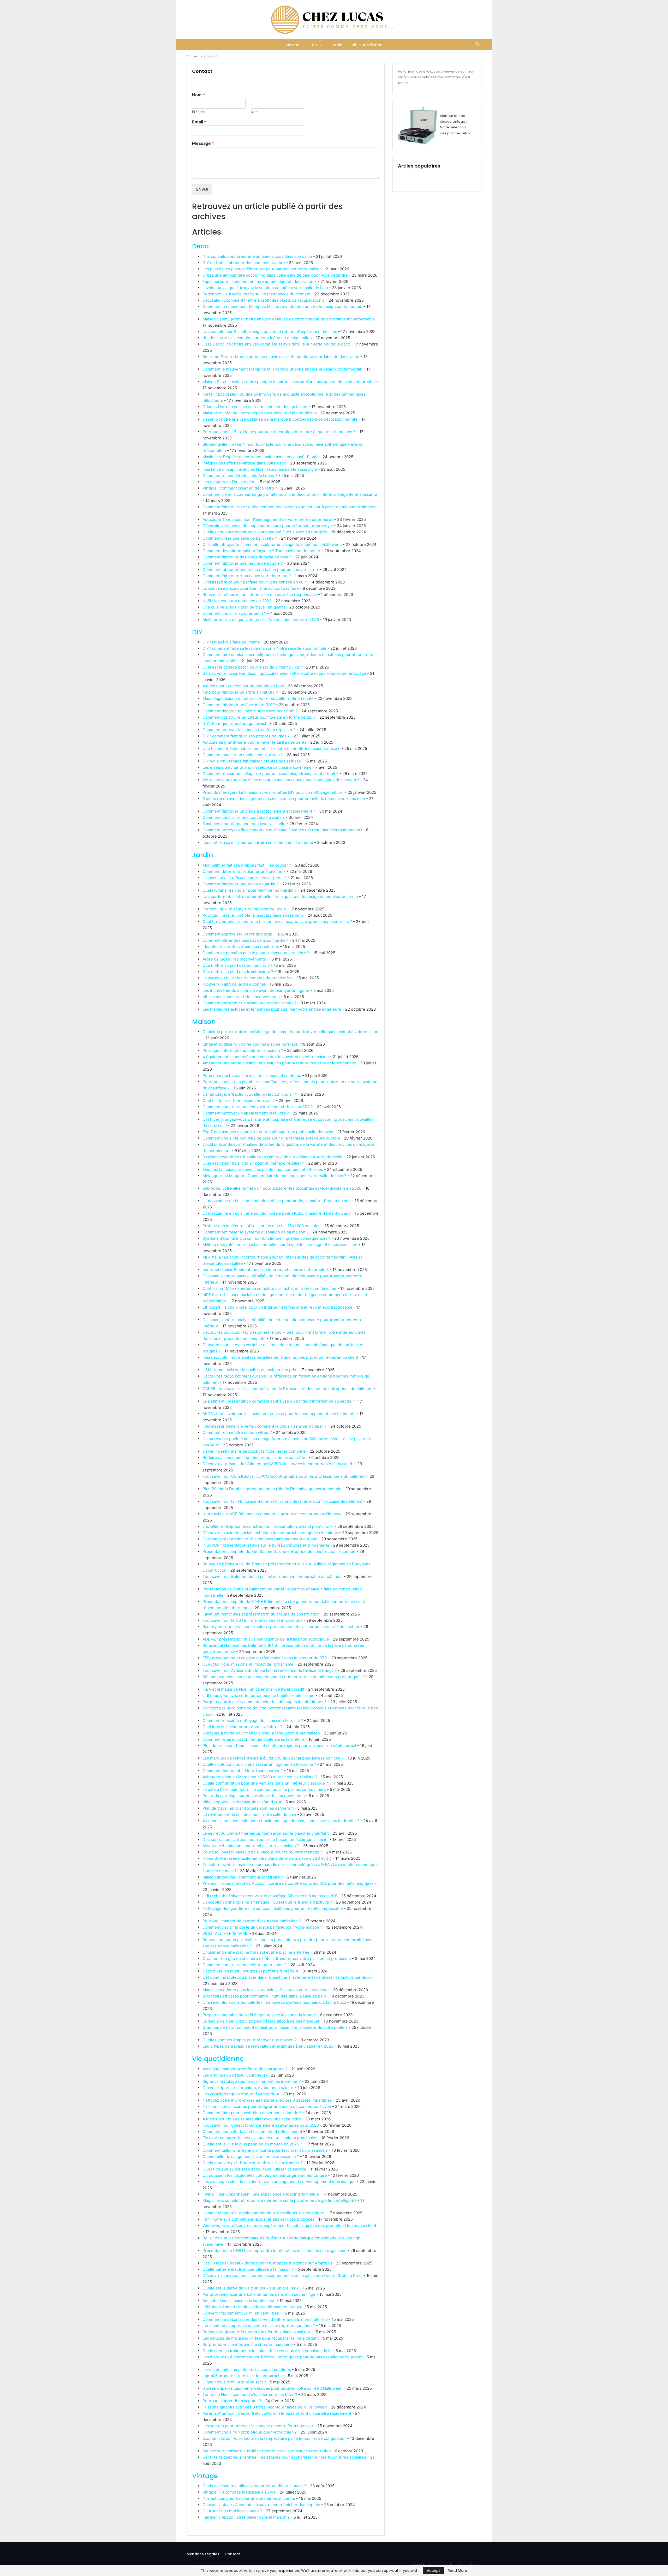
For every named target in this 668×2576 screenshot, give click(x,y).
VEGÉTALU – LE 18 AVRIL (225, 1933)
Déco (200, 246)
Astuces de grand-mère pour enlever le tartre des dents (254, 742)
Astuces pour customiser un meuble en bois (243, 686)
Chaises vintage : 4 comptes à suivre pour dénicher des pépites (261, 2505)
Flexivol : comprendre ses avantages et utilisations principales (260, 2138)
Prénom (198, 112)
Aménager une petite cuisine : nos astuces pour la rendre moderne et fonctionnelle (279, 1063)
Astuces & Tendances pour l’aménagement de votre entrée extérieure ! (268, 519)
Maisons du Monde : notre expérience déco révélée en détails (260, 413)
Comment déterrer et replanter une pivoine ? (244, 871)
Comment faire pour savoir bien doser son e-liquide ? (252, 2113)
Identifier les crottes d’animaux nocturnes (241, 947)
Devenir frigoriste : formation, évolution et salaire (248, 2088)
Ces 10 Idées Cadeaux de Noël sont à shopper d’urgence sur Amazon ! (267, 2263)
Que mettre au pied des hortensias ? (236, 965)
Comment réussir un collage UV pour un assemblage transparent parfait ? (270, 774)
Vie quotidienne (367, 45)
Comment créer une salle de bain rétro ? (240, 538)
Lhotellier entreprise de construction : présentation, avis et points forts (268, 1526)
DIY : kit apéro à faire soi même (231, 642)
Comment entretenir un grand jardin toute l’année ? (250, 1003)
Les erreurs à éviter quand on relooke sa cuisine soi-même (257, 767)
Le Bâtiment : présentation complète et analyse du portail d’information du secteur (278, 1401)
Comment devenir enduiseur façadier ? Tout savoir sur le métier (261, 551)
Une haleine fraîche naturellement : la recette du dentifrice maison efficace (272, 749)
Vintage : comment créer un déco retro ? (240, 488)
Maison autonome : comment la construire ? (243, 1877)
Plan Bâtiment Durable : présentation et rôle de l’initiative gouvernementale (272, 1489)
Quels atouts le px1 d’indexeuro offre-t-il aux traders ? (252, 2163)
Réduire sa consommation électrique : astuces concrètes (255, 1457)
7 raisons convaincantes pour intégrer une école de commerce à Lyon (267, 2106)
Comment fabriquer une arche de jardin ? (240, 884)
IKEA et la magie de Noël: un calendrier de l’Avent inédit (253, 1689)
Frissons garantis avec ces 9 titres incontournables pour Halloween (265, 2407)
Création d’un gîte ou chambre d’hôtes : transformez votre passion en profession (277, 1958)
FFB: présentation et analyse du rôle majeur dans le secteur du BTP (265, 1658)
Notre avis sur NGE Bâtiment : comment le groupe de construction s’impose (272, 1514)
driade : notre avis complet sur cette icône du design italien (257, 338)
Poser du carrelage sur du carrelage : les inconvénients (254, 1796)
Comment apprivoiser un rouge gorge (237, 934)
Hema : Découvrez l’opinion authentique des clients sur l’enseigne (263, 2213)
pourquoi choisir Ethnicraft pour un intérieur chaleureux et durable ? (266, 1270)
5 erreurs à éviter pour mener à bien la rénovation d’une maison (261, 1733)
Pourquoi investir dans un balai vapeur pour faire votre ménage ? (262, 1852)
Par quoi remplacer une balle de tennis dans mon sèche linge (259, 2294)
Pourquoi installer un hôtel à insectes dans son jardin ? (253, 915)
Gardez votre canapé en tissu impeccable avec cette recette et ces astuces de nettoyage (284, 673)
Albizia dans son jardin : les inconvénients (241, 997)
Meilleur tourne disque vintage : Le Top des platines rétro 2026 (261, 620)
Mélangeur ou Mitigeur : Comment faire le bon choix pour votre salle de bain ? (274, 1176)
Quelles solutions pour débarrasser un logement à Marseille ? (259, 1764)
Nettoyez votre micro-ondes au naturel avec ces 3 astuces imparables (267, 2100)
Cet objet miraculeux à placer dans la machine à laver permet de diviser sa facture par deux (287, 1977)
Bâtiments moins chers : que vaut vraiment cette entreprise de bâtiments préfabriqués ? (284, 1677)
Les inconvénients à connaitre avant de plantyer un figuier (256, 990)
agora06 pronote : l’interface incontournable (243, 2376)
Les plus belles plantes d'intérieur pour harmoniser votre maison (262, 269)
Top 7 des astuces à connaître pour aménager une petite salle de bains (268, 1132)
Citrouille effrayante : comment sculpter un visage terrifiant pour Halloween (272, 544)
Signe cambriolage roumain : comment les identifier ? (252, 2081)
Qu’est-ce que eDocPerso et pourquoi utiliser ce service (254, 2169)
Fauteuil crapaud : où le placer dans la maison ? (246, 2517)
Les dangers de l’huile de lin (228, 482)
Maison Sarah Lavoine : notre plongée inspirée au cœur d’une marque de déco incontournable (289, 382)
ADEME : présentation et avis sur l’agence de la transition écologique (266, 1639)
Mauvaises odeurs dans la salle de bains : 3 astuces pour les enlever (266, 1990)
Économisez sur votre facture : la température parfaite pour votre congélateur (274, 2438)
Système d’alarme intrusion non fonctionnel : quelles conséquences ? (266, 1238)
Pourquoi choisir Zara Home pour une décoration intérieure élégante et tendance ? (279, 432)
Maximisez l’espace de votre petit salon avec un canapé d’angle (261, 457)
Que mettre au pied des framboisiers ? (238, 972)
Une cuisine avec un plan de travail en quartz (244, 607)
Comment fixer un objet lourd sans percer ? (243, 1771)
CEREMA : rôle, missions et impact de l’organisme (248, 1664)
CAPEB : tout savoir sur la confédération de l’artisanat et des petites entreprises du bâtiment (288, 1389)
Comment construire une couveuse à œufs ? (244, 817)
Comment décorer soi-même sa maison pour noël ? (250, 711)
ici (407, 83)
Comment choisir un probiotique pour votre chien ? (250, 2432)
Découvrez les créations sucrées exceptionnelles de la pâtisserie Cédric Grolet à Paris (282, 2276)
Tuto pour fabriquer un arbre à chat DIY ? (240, 692)
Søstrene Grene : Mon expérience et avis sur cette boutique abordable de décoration (281, 357)
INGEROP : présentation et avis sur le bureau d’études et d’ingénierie (266, 1545)
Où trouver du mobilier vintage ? (232, 2511)
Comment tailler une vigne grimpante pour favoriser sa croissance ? (265, 2150)
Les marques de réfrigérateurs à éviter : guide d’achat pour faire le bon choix (273, 1758)
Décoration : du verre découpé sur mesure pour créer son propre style (268, 526)
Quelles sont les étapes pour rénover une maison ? (250, 2040)
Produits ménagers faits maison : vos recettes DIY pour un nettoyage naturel (273, 792)
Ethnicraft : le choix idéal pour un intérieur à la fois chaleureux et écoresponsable (277, 1307)
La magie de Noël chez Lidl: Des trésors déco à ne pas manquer (261, 2021)
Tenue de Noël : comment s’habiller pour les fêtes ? (250, 2395)
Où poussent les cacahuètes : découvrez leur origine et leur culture (265, 2175)
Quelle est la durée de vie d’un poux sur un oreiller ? (251, 2288)
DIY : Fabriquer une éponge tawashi (235, 723)
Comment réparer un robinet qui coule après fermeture (254, 1739)
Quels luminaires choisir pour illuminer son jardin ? (249, 890)
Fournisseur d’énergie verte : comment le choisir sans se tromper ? (264, 1426)
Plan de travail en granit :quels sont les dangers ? (248, 1808)
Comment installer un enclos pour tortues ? (243, 755)
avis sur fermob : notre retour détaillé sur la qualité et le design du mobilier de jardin (280, 896)
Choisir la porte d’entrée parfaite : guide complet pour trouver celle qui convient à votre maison (290, 1032)
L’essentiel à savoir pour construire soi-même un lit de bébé (258, 842)
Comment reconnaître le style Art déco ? (240, 476)
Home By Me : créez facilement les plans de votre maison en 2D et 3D (267, 1858)
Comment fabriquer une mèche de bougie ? (243, 563)
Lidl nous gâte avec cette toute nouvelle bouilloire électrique (258, 1695)
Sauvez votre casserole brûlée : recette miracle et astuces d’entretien (267, 2451)
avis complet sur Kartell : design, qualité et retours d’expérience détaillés (270, 332)
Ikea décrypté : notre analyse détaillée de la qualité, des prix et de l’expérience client (280, 1357)
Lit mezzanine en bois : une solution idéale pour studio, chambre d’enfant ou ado (277, 1201)
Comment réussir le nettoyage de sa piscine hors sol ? (253, 1721)
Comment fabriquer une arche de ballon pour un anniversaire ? (261, 570)
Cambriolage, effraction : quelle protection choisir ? (250, 1094)
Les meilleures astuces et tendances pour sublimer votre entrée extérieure (272, 1009)
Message (203, 143)
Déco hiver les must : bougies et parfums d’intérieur (250, 1971)
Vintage (205, 2476)
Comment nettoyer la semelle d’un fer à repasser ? (249, 730)
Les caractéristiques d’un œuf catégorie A (241, 2094)
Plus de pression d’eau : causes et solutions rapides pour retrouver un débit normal (279, 1746)
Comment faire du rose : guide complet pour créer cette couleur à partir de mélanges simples (289, 507)
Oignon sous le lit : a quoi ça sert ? (234, 2382)
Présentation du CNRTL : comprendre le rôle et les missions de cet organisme (275, 2250)
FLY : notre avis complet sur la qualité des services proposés (258, 2219)
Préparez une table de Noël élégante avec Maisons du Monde (259, 2015)
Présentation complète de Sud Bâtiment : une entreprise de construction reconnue (279, 1551)
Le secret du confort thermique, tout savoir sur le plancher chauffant (266, 1833)
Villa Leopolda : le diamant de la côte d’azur (242, 1802)
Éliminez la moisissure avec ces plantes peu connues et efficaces (263, 1169)
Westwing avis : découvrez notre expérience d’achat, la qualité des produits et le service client (289, 2225)
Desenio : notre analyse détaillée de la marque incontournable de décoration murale (280, 419)
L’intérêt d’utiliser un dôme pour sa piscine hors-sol (250, 1044)
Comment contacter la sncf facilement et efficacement (252, 2131)
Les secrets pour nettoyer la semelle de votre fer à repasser (258, 2426)
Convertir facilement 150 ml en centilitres (241, 2313)
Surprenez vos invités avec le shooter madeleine (248, 2344)
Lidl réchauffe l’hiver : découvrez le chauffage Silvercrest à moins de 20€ (270, 1896)
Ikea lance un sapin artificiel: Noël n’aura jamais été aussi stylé (260, 469)
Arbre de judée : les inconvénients (234, 959)
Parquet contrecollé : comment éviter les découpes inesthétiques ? (264, 1702)
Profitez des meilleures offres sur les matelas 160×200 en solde (262, 1226)
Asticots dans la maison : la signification (239, 2301)
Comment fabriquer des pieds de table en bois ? (247, 557)
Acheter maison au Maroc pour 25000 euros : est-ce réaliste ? (260, 1777)
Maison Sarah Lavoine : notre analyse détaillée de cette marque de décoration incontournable (289, 319)
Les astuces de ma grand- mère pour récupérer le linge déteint (261, 2338)
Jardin (336, 45)
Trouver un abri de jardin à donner (234, 984)
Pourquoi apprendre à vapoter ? (232, 2401)
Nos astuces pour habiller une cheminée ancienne (249, 2498)
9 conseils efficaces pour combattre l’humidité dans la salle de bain (264, 1996)
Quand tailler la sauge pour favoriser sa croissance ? (251, 2157)
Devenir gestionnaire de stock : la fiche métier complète (254, 1451)
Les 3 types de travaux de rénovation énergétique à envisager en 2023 (268, 2046)
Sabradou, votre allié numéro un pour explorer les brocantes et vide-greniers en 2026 (282, 1188)
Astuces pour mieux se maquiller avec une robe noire (252, 2119)
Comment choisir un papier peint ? (234, 613)
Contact (233, 2554)
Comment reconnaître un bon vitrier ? (237, 1432)
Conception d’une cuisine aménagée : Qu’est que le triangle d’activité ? (267, 1902)
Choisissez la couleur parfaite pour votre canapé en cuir (254, 582)
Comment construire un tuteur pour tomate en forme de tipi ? (259, 717)
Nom (198, 95)
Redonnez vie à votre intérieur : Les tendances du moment (257, 294)
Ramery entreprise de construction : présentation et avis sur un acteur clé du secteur (281, 1627)
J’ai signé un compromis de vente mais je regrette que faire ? (259, 2326)
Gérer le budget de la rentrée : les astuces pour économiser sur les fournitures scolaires (284, 2457)
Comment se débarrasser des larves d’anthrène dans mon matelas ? (265, 2319)
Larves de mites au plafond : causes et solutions (247, 2369)
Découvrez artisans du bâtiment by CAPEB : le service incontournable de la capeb (278, 1464)
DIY (315, 45)
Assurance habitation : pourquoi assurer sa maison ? (251, 1846)
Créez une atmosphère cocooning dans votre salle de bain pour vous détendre (275, 275)
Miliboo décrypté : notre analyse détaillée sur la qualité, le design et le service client (280, 1245)
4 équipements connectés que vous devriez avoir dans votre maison (266, 1057)
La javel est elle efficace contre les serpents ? (245, 878)
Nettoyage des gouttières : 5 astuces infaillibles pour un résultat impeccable (273, 1908)
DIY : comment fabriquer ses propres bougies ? (246, 736)
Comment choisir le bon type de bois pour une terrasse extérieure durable (271, 1138)
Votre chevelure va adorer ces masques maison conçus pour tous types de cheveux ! (281, 780)
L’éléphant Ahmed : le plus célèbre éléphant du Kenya (252, 2307)
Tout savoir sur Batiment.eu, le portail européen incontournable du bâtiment (273, 1576)
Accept (434, 2571)
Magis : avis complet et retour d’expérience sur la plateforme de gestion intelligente (280, 2200)
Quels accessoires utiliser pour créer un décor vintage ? (254, 2486)
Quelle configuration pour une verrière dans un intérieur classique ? (265, 1783)
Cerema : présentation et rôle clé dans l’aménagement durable (260, 1539)
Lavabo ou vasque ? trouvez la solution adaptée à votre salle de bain (265, 288)
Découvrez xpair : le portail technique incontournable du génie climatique (270, 1533)
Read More (457, 2571)
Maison (293, 45)
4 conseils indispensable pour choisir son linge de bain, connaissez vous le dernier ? (281, 1821)
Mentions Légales (203, 2554)
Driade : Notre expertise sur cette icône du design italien (255, 407)
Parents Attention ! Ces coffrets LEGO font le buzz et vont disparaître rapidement (277, 2413)
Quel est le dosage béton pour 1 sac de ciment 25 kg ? (252, 667)
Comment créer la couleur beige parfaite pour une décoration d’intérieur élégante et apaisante (290, 494)
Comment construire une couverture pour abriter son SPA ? (258, 1107)
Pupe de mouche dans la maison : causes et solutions (252, 1075)
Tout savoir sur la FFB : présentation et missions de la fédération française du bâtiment (282, 1501)
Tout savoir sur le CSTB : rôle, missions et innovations (252, 1620)
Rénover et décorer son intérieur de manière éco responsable (260, 595)
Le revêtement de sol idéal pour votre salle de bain (249, 1814)
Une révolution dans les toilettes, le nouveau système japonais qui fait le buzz (274, 2002)
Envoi (202, 189)
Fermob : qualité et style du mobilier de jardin (244, 909)
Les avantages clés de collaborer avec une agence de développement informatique (279, 2182)
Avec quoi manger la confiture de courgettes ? (245, 2069)
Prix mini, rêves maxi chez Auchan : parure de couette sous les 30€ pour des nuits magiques (288, 1883)
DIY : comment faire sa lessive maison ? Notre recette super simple (264, 648)
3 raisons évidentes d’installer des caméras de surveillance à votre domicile (272, 1157)
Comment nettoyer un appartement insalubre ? (246, 1113)
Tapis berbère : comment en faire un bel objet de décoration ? (260, 281)
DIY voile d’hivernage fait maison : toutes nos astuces (252, 761)
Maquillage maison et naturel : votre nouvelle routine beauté (258, 698)
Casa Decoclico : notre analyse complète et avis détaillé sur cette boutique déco (276, 344)
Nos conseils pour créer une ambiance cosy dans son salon (257, 256)
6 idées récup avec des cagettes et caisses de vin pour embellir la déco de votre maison (284, 799)
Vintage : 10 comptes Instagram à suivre (239, 2492)
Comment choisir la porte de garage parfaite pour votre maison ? (262, 1927)
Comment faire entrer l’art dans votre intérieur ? (247, 576)
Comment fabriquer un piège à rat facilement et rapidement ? (259, 811)
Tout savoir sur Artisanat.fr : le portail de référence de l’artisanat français (270, 1670)
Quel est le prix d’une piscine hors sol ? (239, 1101)
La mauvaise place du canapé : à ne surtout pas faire (251, 588)
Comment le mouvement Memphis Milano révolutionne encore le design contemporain (282, 306)
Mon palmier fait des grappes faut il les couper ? (247, 865)
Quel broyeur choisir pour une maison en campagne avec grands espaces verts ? (277, 922)
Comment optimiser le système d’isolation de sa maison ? (255, 1232)
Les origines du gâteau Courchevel (235, 2075)
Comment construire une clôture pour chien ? (245, 1965)
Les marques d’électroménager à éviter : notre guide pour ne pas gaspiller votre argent (283, 2357)
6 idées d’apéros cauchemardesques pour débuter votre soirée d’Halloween (273, 2388)
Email (199, 122)
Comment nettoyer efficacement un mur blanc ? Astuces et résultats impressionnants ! (282, 830)
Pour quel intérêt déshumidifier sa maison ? (243, 1050)
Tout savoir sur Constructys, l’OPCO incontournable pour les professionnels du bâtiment (284, 1476)
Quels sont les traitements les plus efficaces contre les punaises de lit (267, 2351)
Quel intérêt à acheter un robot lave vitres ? (243, 1727)
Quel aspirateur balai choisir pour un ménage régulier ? (253, 1163)
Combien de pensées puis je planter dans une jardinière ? (256, 953)
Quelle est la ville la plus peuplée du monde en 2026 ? (252, 2144)
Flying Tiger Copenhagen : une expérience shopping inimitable (261, 2194)
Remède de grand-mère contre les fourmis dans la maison (256, 2332)
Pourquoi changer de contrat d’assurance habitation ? (252, 1921)
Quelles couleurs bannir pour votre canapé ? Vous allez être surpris (265, 532)
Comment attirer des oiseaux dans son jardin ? (245, 940)
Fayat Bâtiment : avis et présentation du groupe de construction (261, 1614)
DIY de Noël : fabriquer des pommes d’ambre (244, 263)
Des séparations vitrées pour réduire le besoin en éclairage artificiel (266, 1839)
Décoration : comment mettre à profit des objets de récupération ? (264, 300)
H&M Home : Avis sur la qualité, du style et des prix (249, 1370)
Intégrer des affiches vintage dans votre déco (244, 463)
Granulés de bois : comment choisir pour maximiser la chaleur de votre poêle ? (275, 2027)
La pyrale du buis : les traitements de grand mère (248, 978)
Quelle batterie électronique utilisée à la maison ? (248, 2269)
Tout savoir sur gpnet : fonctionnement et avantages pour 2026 (261, 2125)
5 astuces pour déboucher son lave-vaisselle (244, 824)
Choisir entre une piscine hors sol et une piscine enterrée (256, 1952)
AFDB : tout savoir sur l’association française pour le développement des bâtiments (279, 1414)
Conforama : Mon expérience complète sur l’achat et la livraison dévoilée (269, 1288)
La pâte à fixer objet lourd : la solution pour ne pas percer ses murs (264, 1789)
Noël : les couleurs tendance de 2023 (237, 601)
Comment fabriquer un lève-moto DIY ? (239, 705)
